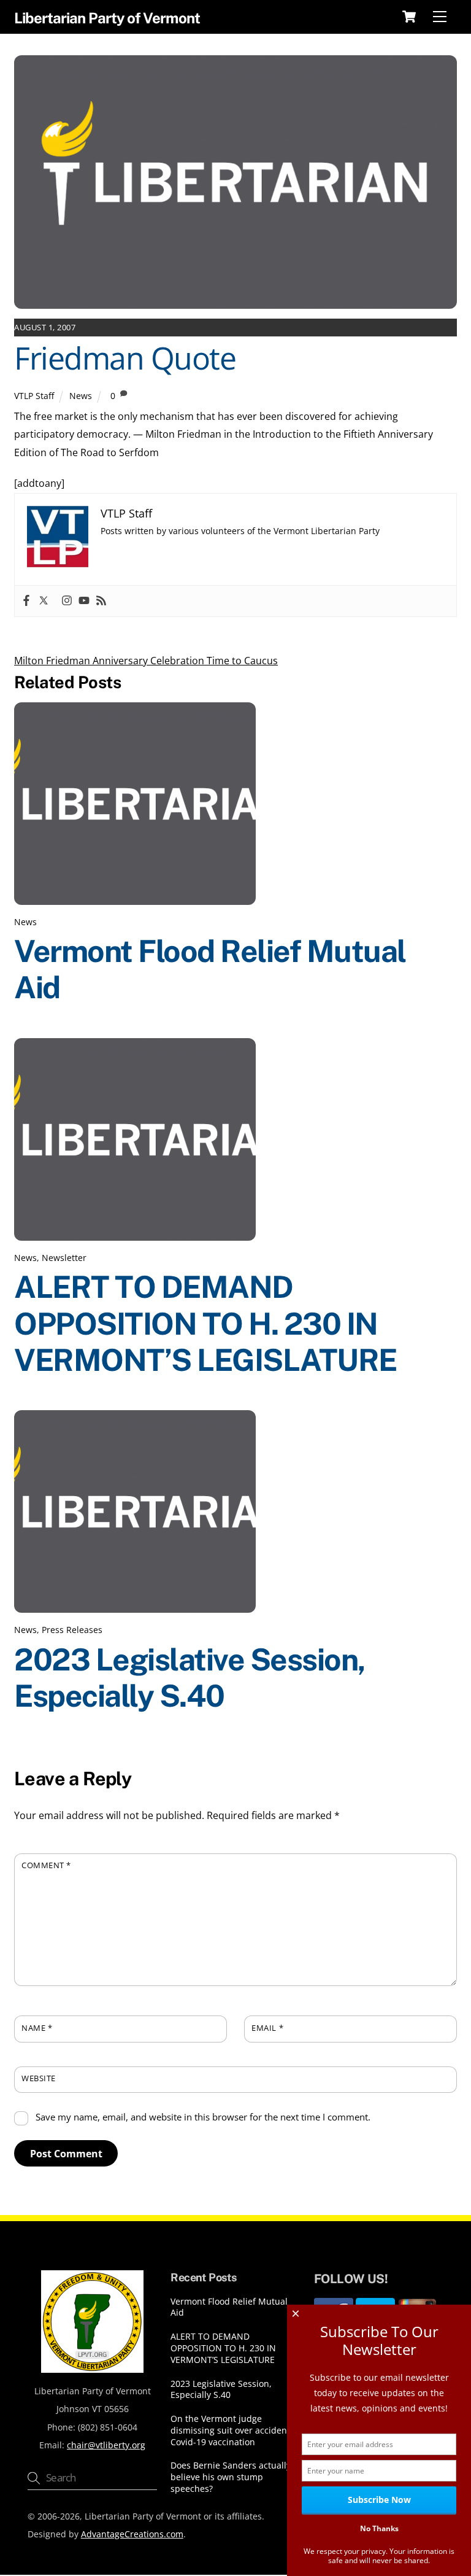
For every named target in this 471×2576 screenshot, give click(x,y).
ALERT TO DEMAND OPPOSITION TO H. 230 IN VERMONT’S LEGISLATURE (205, 1323)
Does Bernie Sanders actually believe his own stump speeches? (231, 2477)
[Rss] (101, 601)
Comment (46, 1865)
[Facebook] (26, 601)
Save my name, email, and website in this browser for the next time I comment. (203, 2117)
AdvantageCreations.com (132, 2534)
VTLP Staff (34, 396)
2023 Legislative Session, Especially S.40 (190, 1678)
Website (39, 2078)
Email (267, 2028)
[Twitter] (44, 601)
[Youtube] (84, 601)
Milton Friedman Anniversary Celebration (109, 661)
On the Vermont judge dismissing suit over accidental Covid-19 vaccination (234, 2430)
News (81, 396)
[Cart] (409, 17)
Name (37, 2028)
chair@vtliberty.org (106, 2445)
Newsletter (64, 1258)
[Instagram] (67, 601)
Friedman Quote (125, 358)
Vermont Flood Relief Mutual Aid (229, 2307)
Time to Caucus (241, 661)
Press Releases (72, 1630)
